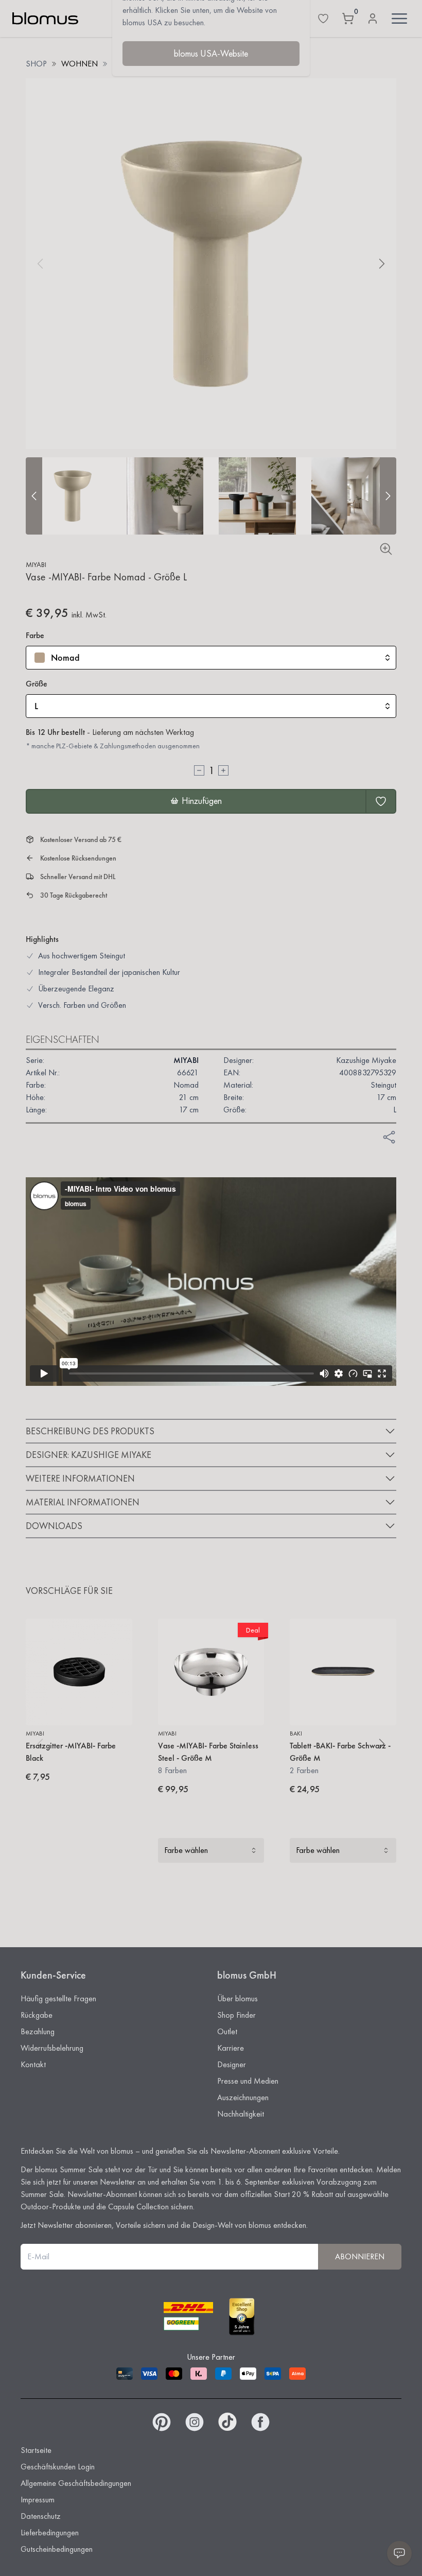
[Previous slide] (34, 496)
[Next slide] (388, 496)
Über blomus (238, 1998)
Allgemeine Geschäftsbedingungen (76, 2483)
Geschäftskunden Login (58, 2467)
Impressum (38, 2500)
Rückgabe (37, 2015)
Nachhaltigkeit (241, 2114)
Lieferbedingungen (50, 2532)
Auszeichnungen (243, 2097)
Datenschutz (41, 2516)
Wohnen (80, 64)
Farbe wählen (186, 1850)
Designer (232, 2064)
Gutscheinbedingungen (57, 2549)
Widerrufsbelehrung (52, 2048)
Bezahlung (38, 2031)
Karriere (231, 2048)
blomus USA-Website (211, 53)
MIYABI (36, 564)
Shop (36, 64)
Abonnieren (360, 2256)
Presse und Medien (248, 2081)
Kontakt (33, 2064)
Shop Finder (236, 2015)
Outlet (227, 2031)
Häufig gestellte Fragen (58, 1998)
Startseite (36, 2450)
